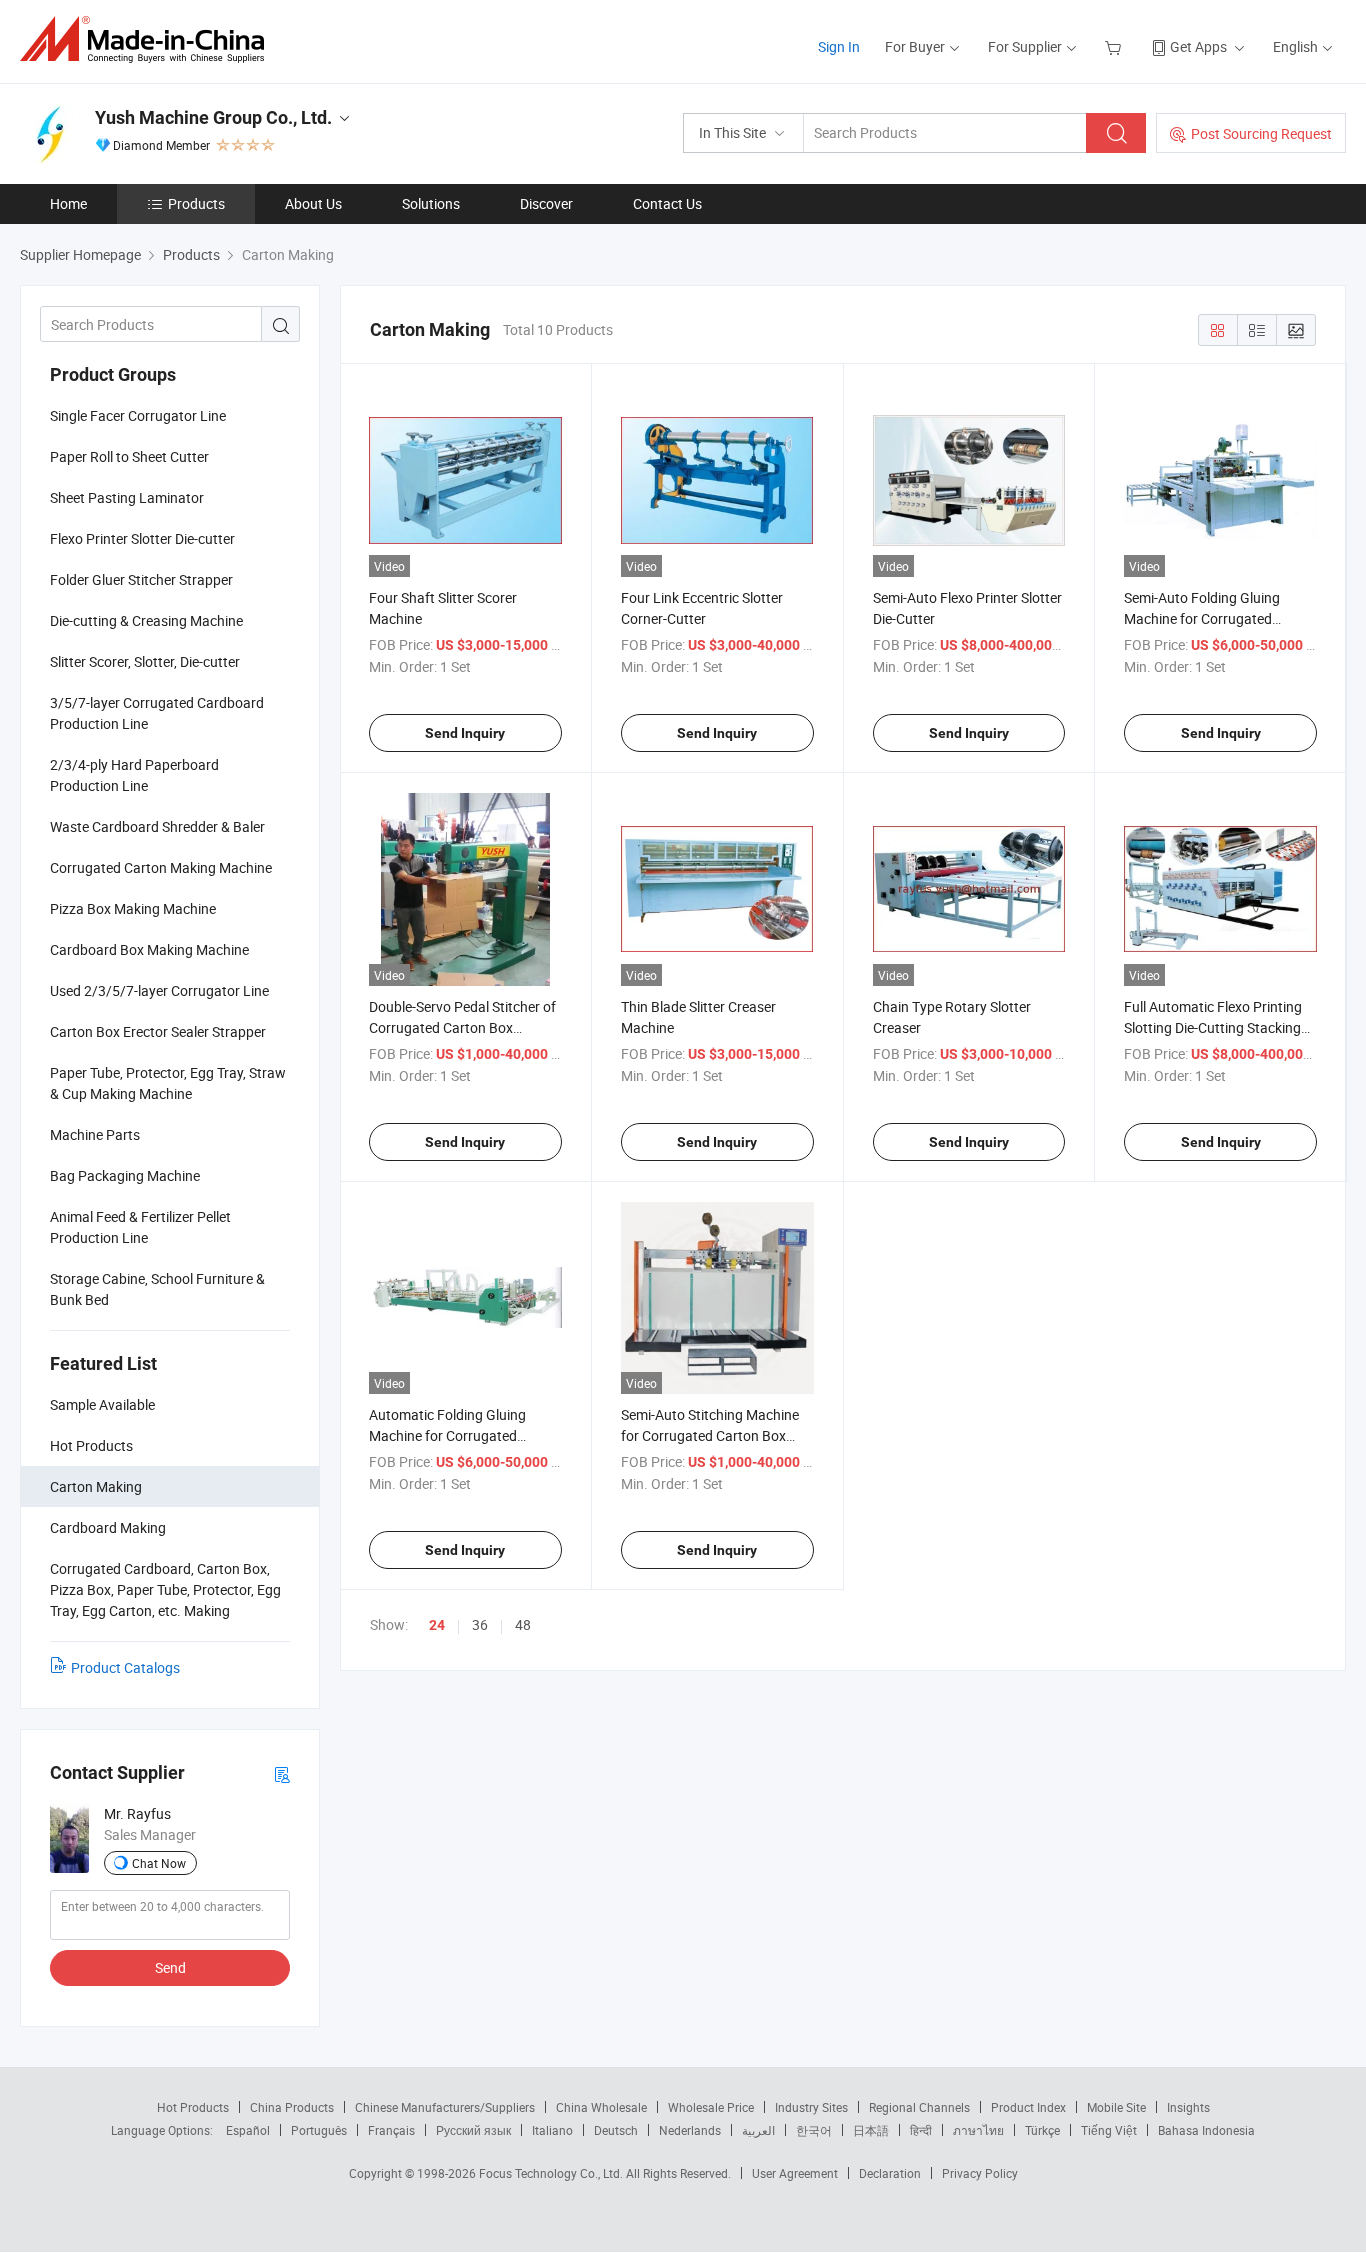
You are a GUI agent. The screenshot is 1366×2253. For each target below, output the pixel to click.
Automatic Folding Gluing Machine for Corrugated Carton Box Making (447, 1435)
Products (196, 203)
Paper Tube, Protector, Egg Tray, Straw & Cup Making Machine (168, 1083)
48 (523, 1624)
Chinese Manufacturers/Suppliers (445, 2107)
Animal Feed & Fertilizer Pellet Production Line (140, 1227)
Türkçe (1042, 2130)
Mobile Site (1116, 2107)
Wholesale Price (711, 2107)
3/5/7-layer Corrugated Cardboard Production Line (157, 713)
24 (437, 1625)
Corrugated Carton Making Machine (161, 867)
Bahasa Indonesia (1206, 2130)
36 (480, 1624)
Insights (1188, 2107)
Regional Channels (919, 2107)
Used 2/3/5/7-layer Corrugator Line (159, 990)
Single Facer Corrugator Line (138, 415)
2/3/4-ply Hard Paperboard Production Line (134, 775)
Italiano (552, 2130)
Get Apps (1198, 46)
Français (391, 2130)
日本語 (871, 2130)
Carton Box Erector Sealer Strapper (158, 1031)
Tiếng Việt (1109, 2130)
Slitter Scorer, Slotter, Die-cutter (145, 661)
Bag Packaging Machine (125, 1175)
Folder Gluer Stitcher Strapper (141, 579)
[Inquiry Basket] (1115, 46)
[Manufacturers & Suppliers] (148, 39)
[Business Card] (282, 1773)
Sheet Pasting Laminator (127, 497)
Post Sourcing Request (1261, 133)
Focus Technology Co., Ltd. (552, 2173)
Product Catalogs (125, 1667)
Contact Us (667, 203)
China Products (292, 2107)
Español (248, 2130)
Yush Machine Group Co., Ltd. (213, 117)
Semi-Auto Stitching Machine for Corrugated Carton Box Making (710, 1435)
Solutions (431, 203)
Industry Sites (811, 2107)
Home (68, 203)
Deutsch (616, 2130)
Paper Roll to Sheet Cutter (129, 456)
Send (170, 1967)
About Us (313, 203)
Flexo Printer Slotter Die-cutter (142, 538)
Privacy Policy (980, 2173)
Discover (546, 203)
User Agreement (795, 2173)
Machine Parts (95, 1134)
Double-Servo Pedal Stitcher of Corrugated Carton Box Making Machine (462, 1027)
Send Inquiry (465, 733)
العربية (758, 2130)
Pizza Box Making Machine (133, 908)
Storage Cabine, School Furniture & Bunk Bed (157, 1289)
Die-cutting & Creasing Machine (146, 620)
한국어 (814, 2130)
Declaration (890, 2173)
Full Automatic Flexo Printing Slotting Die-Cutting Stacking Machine (1213, 1027)
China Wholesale (601, 2107)
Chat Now (159, 1863)
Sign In (839, 46)
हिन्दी (921, 2130)
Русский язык (473, 2130)
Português (319, 2130)
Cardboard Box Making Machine (149, 949)
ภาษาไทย (978, 2130)
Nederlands (690, 2130)
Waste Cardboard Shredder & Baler (157, 826)
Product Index (1028, 2107)
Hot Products (193, 2107)
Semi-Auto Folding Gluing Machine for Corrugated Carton (1202, 618)
